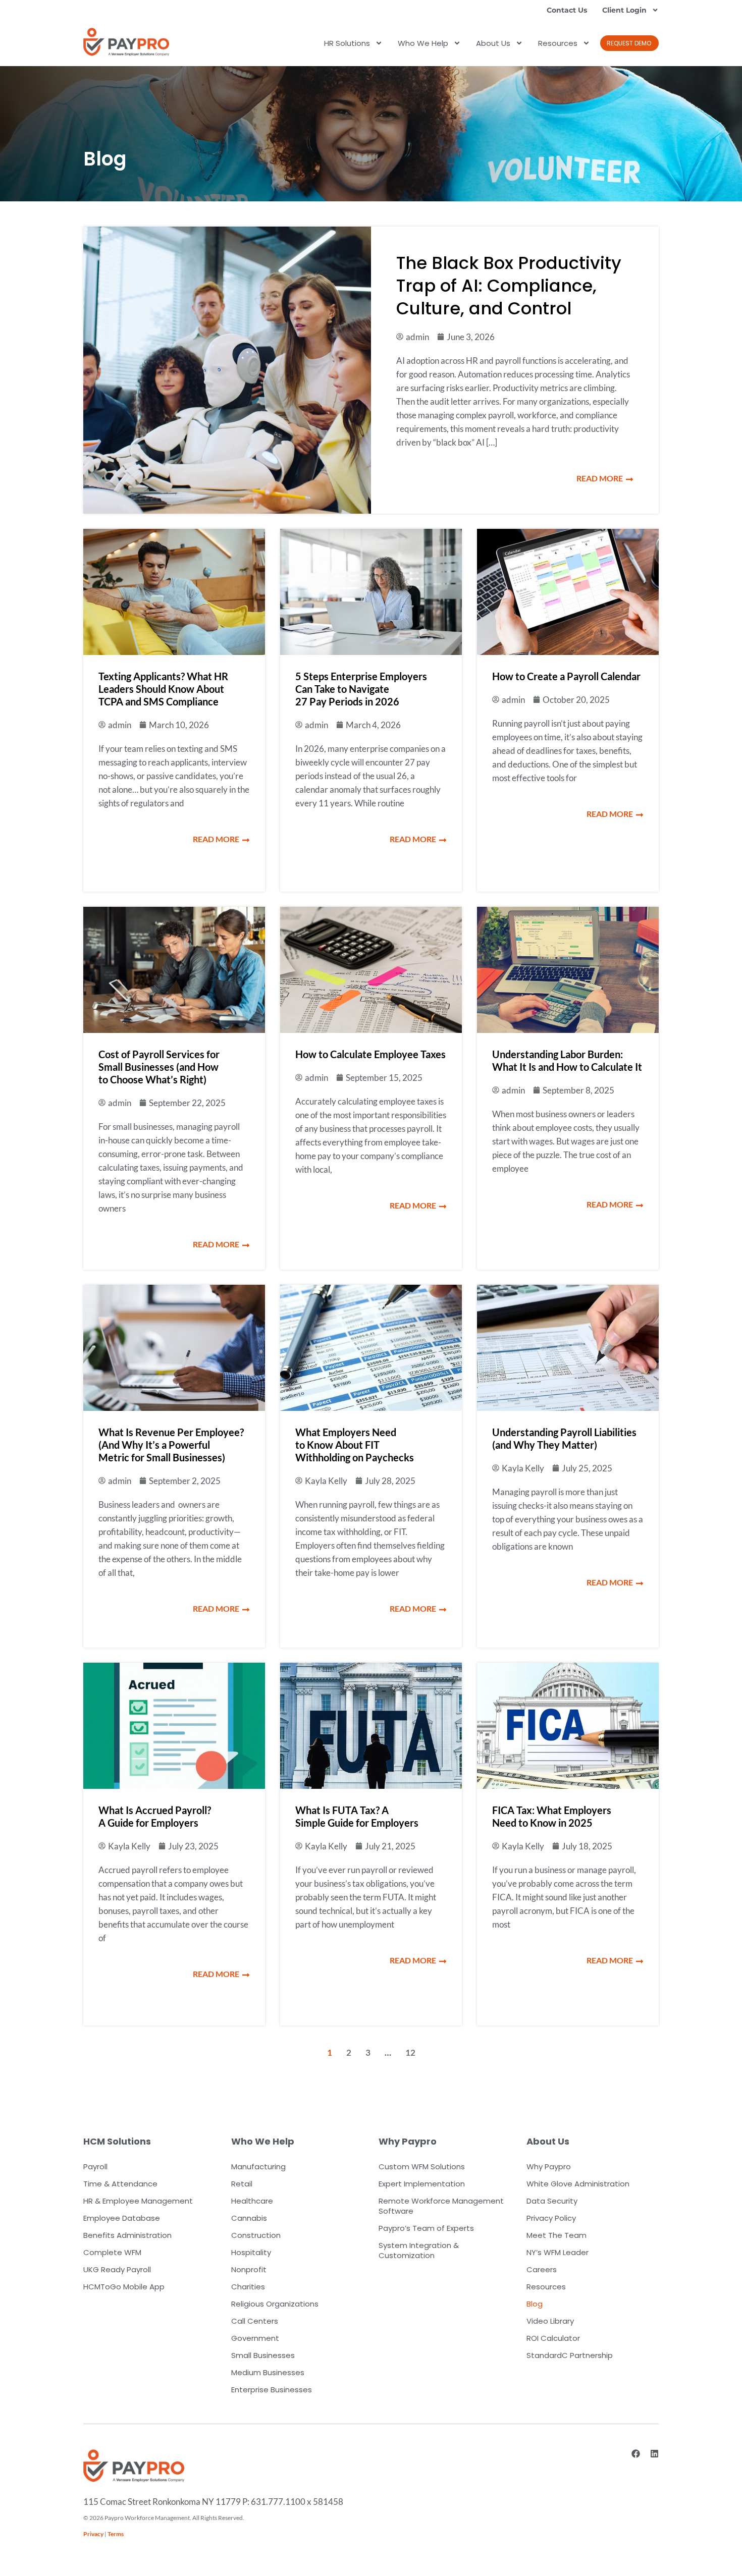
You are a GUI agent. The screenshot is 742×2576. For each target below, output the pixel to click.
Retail (242, 2184)
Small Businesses (263, 2355)
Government (255, 2338)
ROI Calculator (553, 2338)
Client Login (624, 10)
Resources (558, 43)
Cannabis (249, 2218)
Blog (535, 2304)
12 (410, 2052)
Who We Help (423, 43)
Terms (116, 2534)
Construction (256, 2235)
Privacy (93, 2534)
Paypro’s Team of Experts (426, 2228)
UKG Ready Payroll (117, 2269)
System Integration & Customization (419, 2250)
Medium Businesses (268, 2372)
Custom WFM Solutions (422, 2167)
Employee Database (122, 2218)
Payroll (95, 2167)
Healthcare (252, 2201)
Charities (248, 2287)
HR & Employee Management (138, 2201)
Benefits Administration (127, 2235)
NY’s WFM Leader (558, 2252)
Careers (542, 2269)
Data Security (552, 2201)
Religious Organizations (275, 2304)
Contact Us (567, 10)
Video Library (550, 2321)
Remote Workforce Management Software (441, 2206)
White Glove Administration (578, 2184)
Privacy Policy (551, 2218)
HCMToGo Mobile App (124, 2287)
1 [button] (330, 2052)
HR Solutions (347, 43)
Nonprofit (249, 2269)
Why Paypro (549, 2167)
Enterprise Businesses (272, 2390)
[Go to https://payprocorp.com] (126, 42)
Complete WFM (112, 2252)
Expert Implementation (422, 2184)
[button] (629, 43)
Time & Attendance (120, 2184)
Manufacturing (258, 2167)
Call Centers (255, 2321)
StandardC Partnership (570, 2355)
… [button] (388, 2052)
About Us (493, 43)
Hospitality (251, 2252)
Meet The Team (556, 2235)
